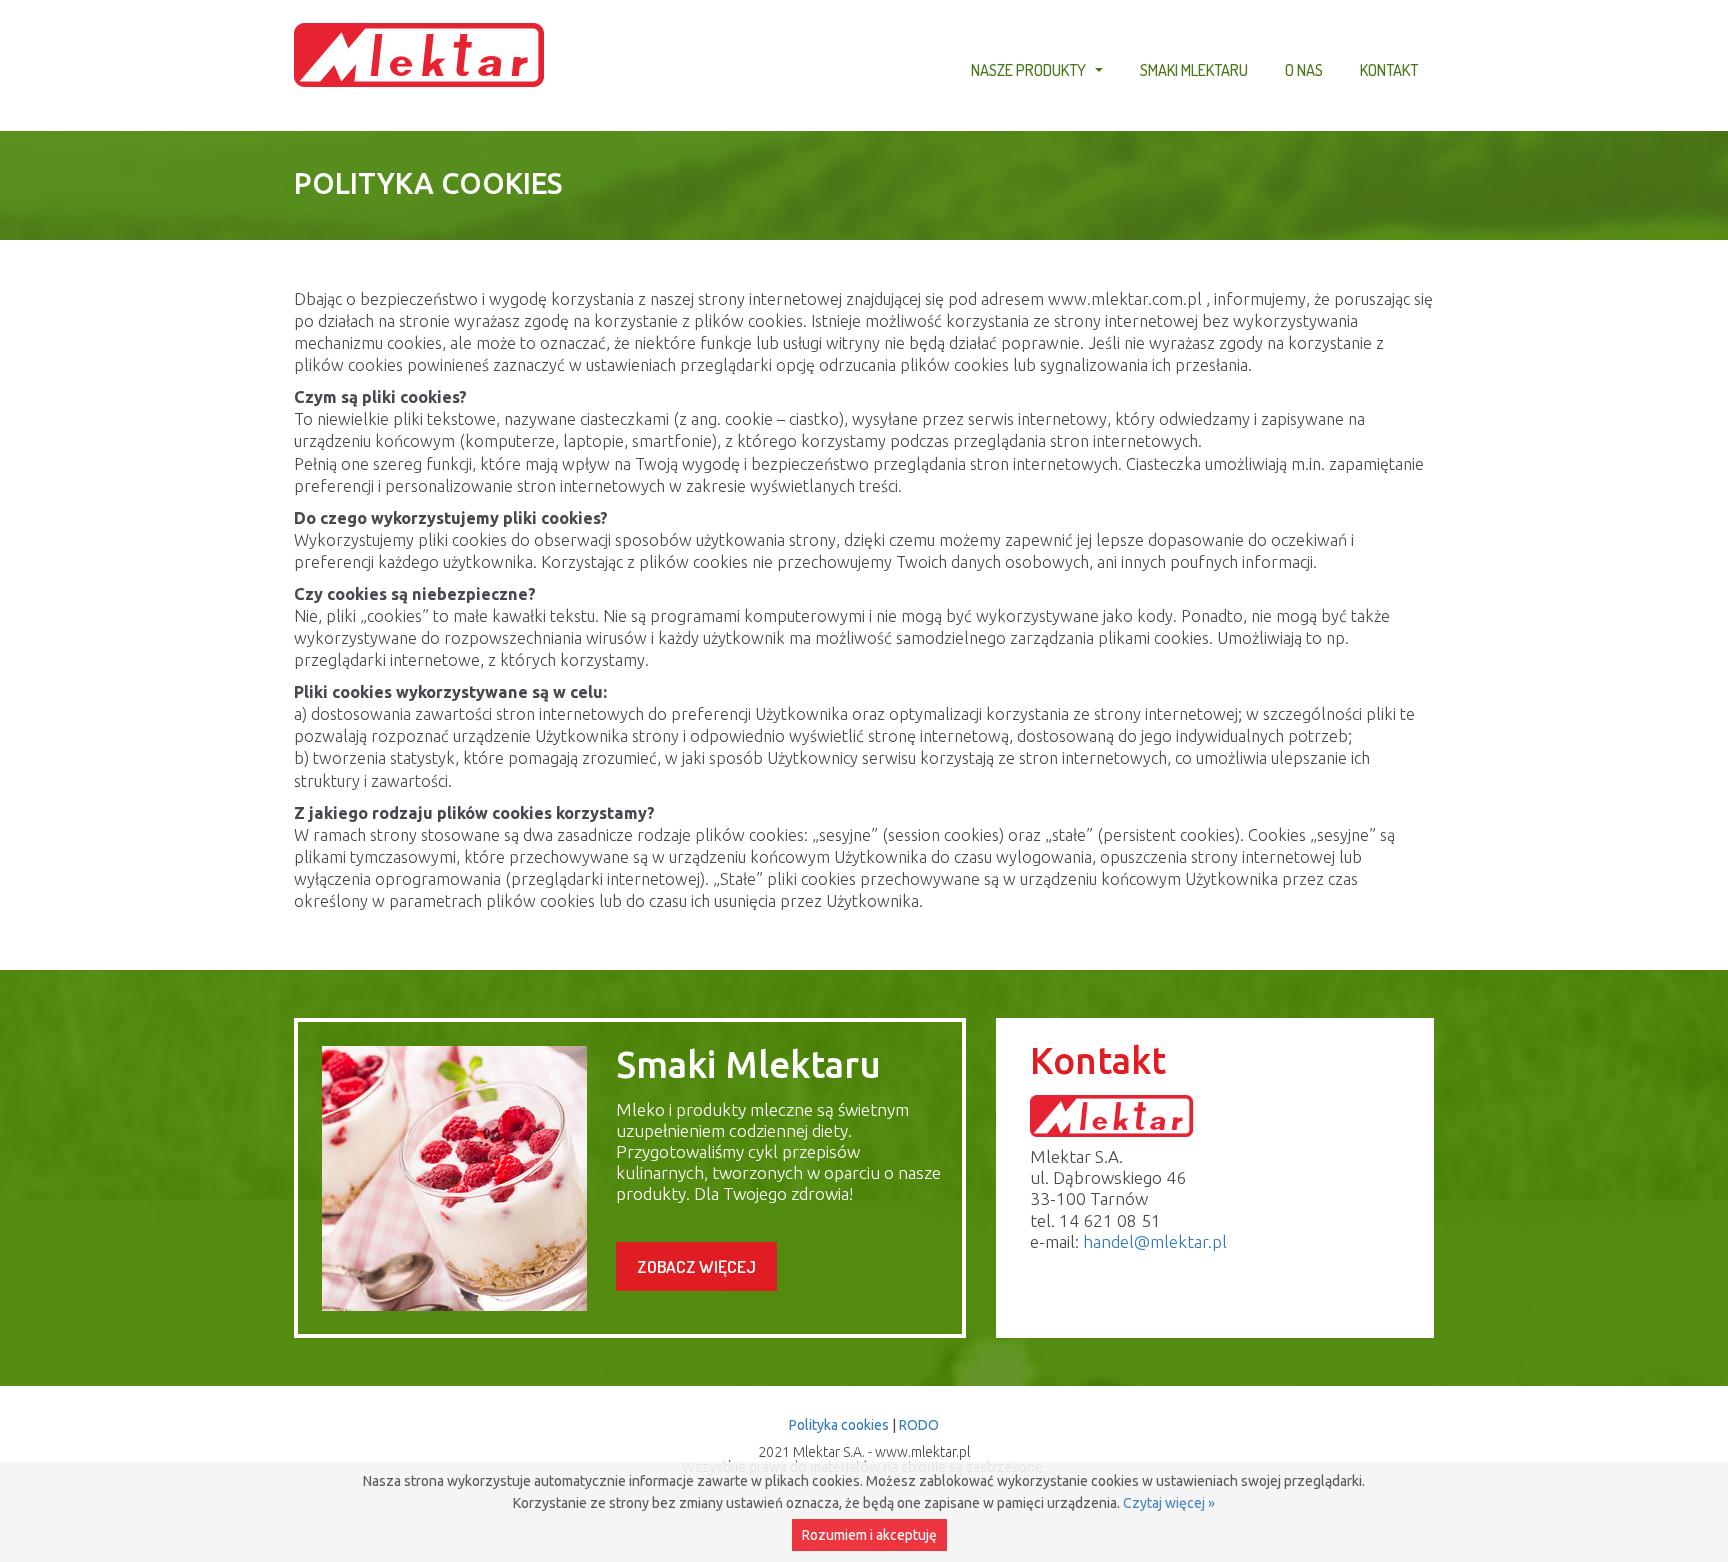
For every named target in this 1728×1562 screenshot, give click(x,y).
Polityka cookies (839, 1425)
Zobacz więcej (696, 1266)
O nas (1304, 69)
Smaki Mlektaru (1194, 69)
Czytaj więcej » (1169, 1503)
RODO (919, 1425)
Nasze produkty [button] (1039, 73)
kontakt (1389, 69)
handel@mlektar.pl (1155, 1241)
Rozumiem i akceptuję (869, 1535)
